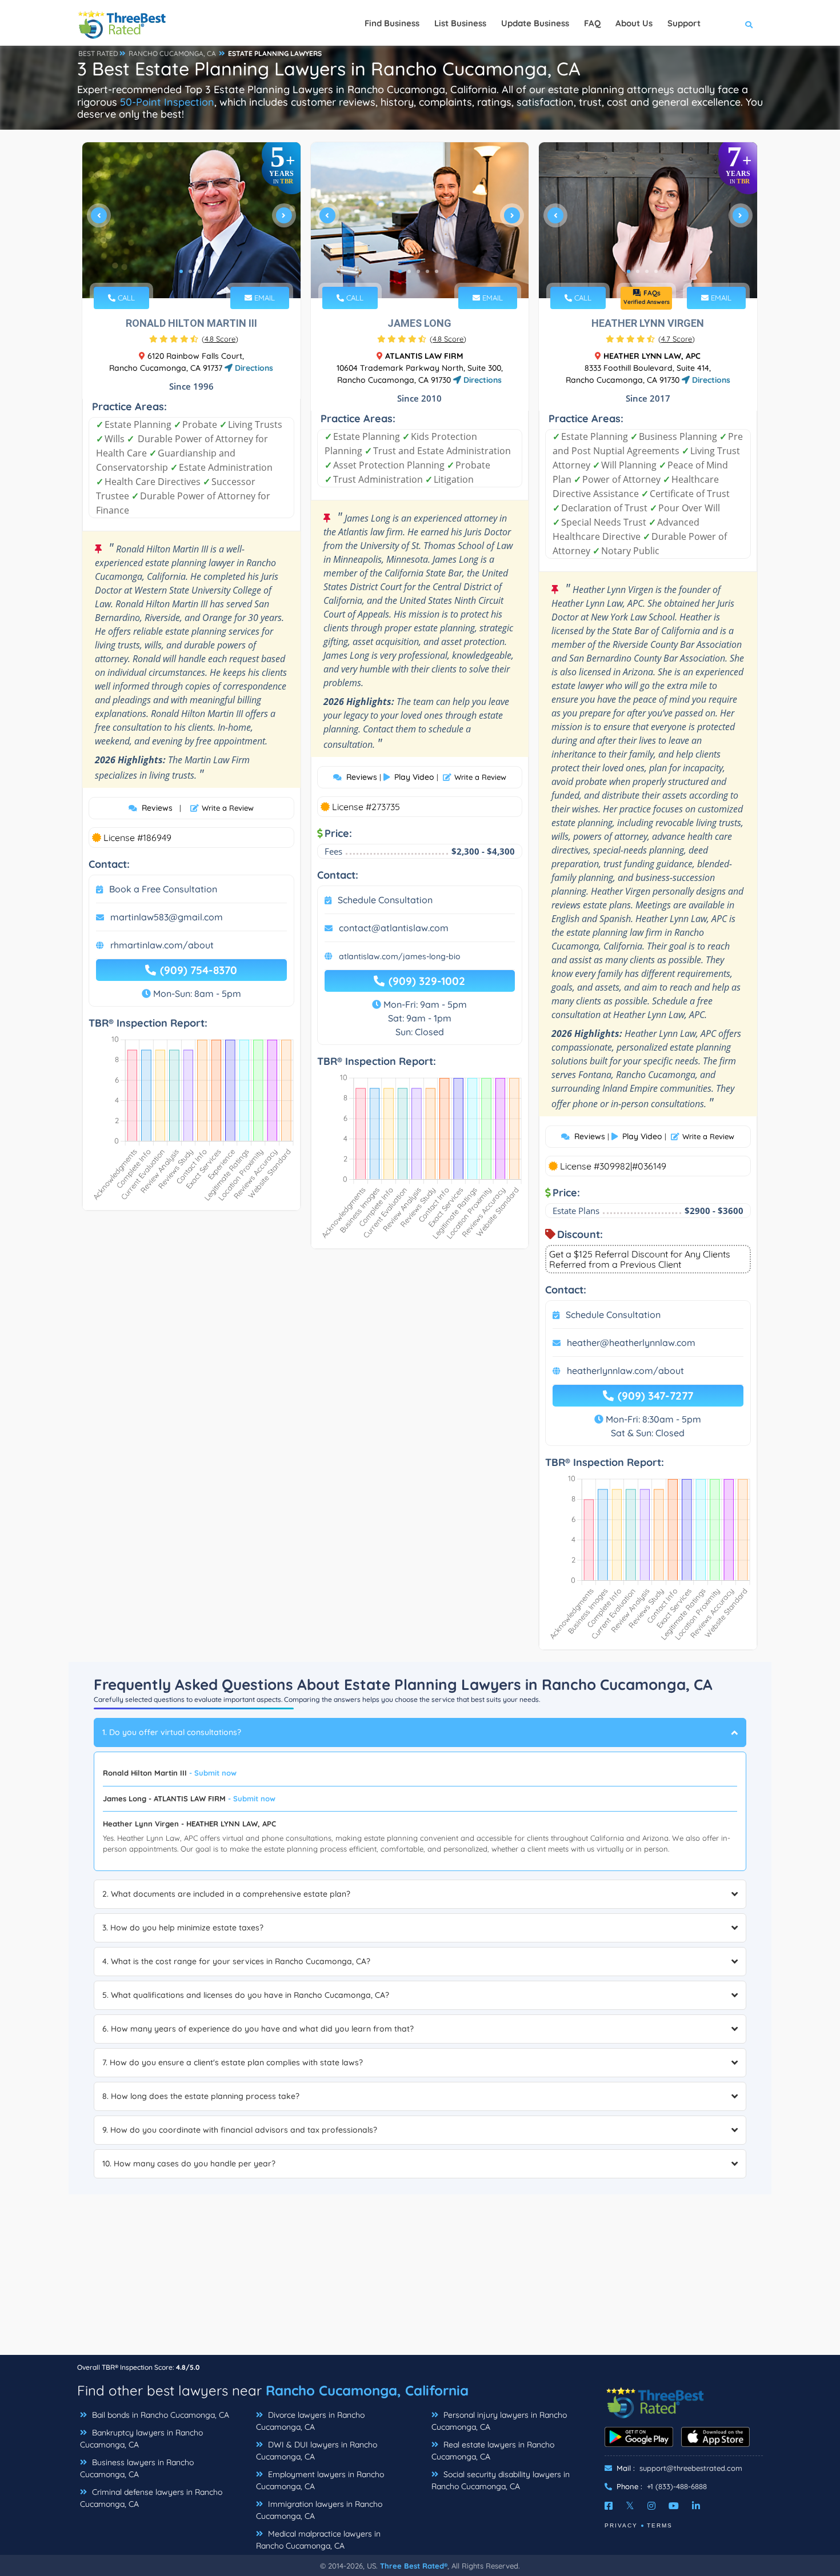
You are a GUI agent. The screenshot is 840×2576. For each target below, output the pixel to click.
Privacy (621, 2525)
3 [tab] (199, 271)
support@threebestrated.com (691, 2468)
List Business (460, 23)
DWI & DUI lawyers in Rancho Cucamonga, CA (317, 2451)
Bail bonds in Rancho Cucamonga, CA (159, 2415)
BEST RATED (98, 53)
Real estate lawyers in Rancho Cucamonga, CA (493, 2451)
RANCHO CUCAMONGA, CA (172, 53)
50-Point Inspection (167, 102)
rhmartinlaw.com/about (162, 945)
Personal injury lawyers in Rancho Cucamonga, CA (499, 2421)
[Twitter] (630, 2506)
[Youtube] (674, 2506)
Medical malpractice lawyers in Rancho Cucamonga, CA (318, 2540)
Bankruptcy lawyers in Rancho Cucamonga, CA (141, 2439)
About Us (634, 23)
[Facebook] (609, 2506)
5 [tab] (437, 271)
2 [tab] (190, 271)
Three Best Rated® (414, 2566)
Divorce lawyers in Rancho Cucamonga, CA (310, 2421)
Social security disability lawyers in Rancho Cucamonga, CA (501, 2480)
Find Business (392, 23)
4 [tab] (427, 271)
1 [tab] (181, 271)
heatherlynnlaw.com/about (625, 1371)
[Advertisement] (420, 2274)
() (220, 339)
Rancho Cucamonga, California (367, 2390)
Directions (253, 368)
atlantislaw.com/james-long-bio (400, 956)
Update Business (535, 23)
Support (684, 23)
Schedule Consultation (385, 900)
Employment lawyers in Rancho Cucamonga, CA (320, 2480)
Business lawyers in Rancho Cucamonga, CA (137, 2468)
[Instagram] (651, 2506)
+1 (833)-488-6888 (677, 2486)
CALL (125, 298)
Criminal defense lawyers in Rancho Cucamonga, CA (151, 2498)
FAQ (592, 23)
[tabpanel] (191, 220)
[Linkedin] (696, 2506)
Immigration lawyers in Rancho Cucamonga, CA (319, 2510)
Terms (660, 2525)
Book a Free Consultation (163, 889)
